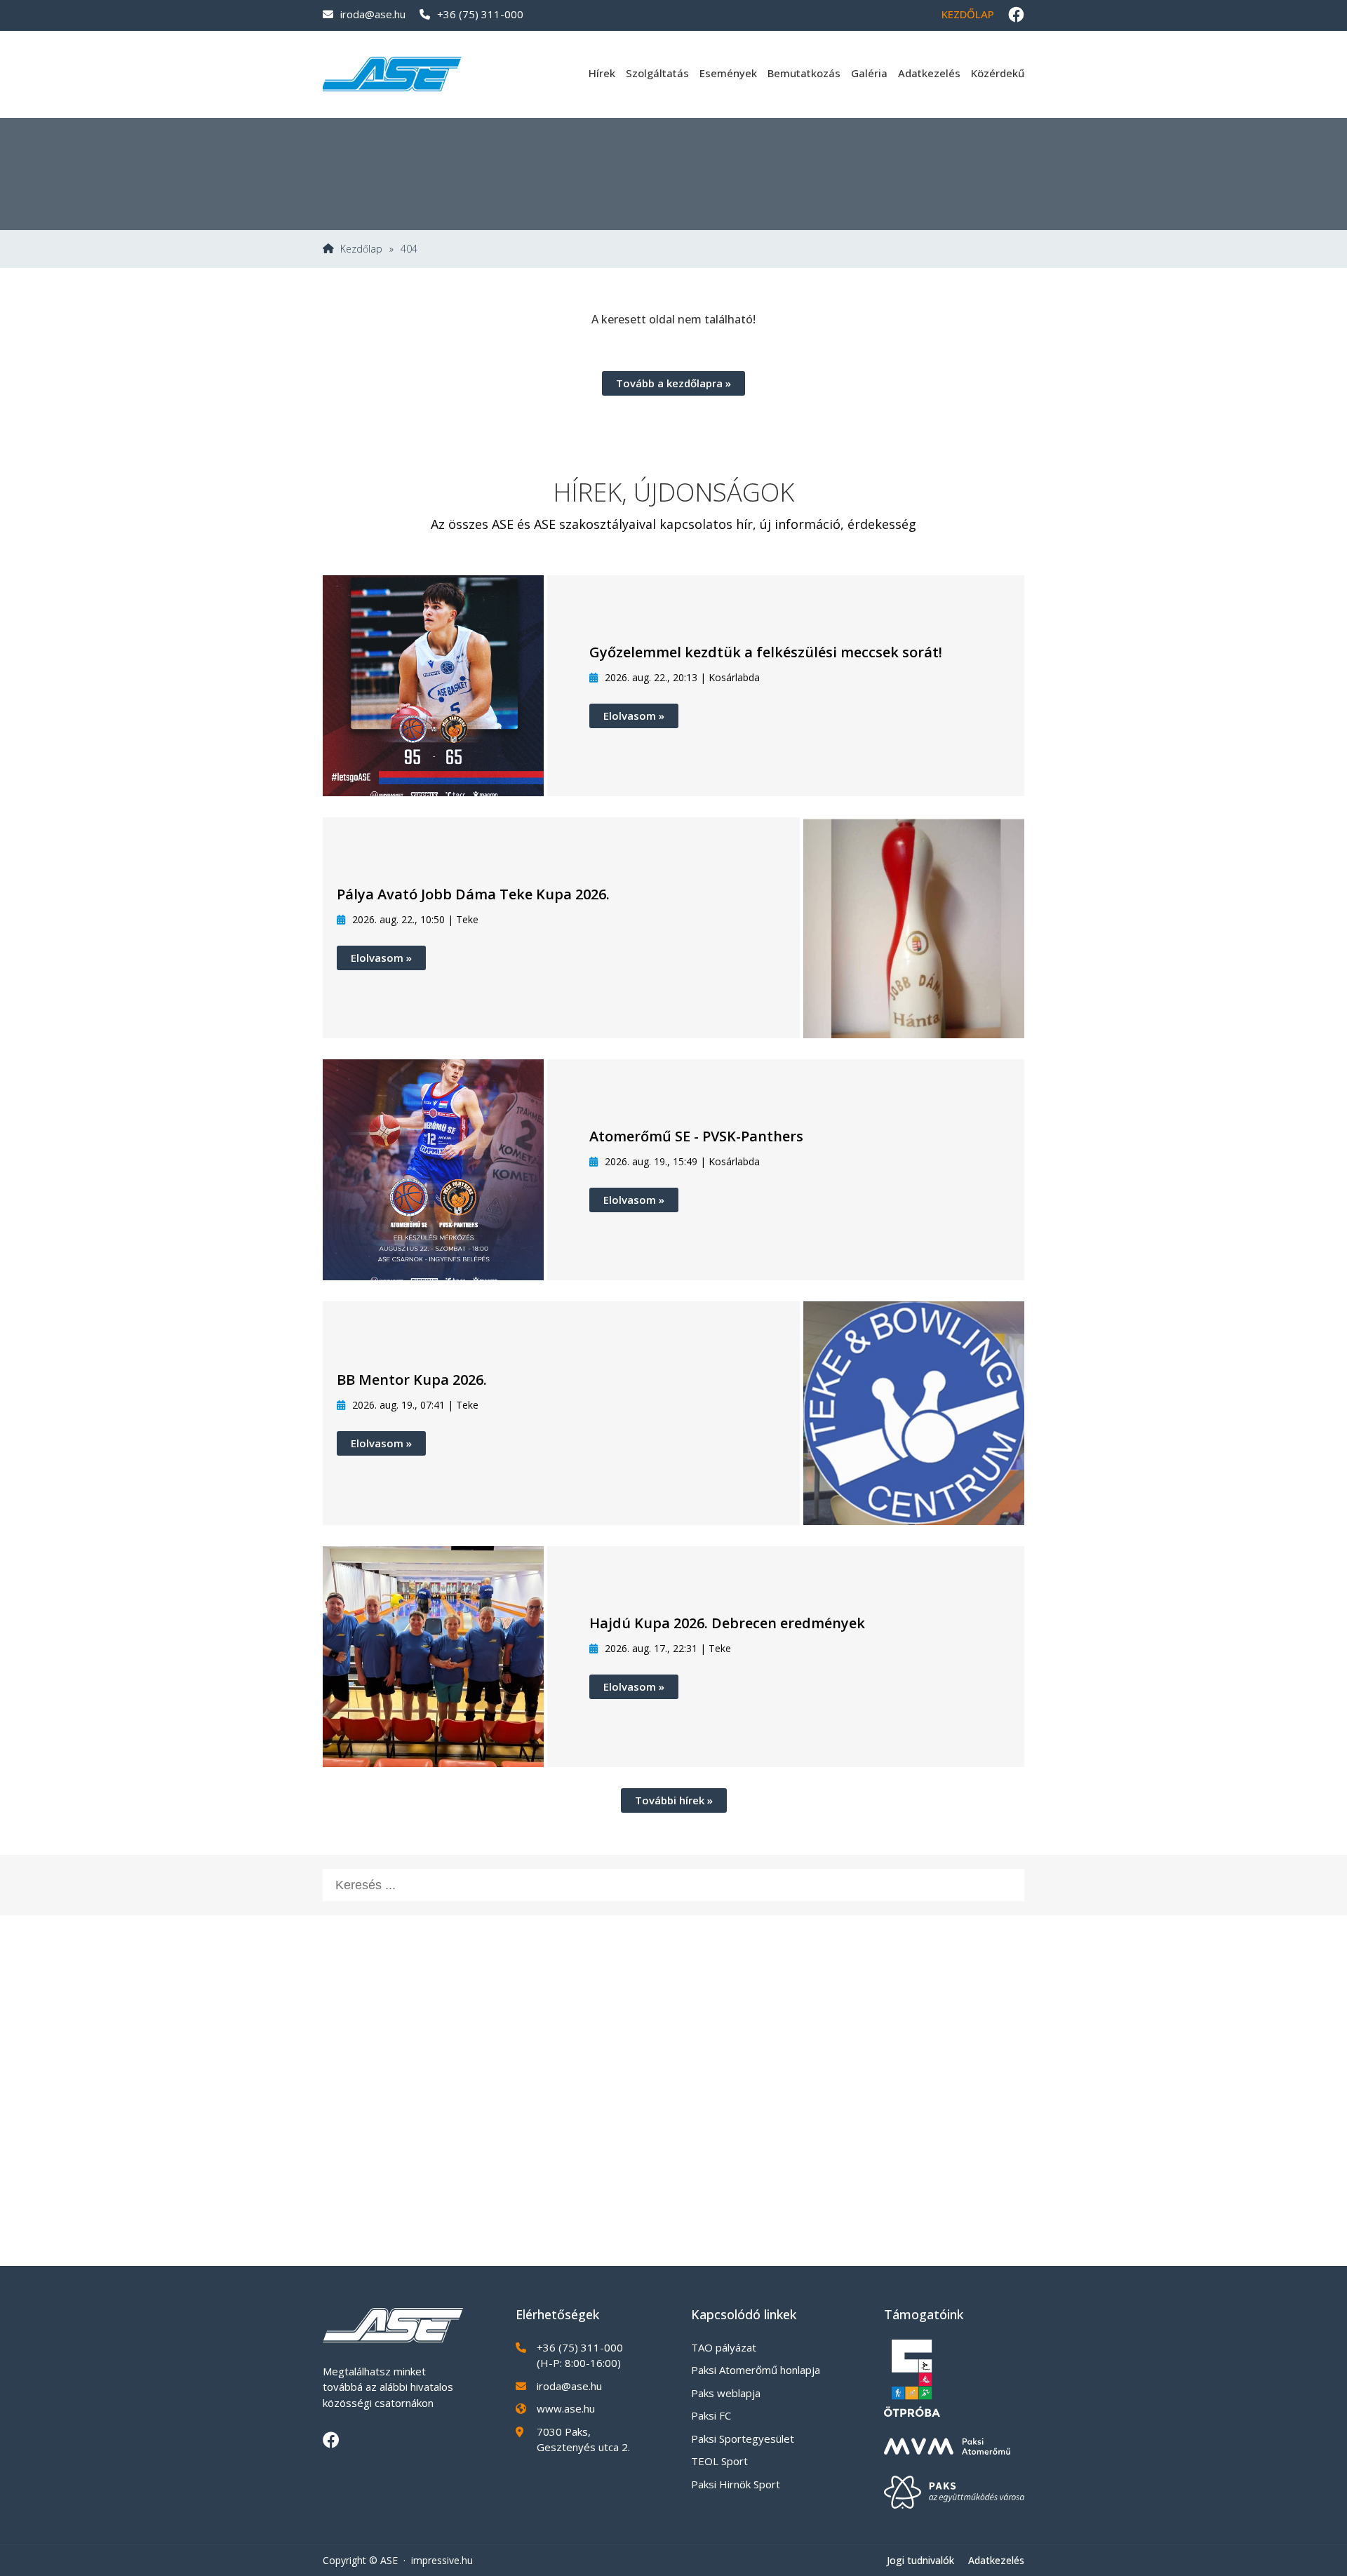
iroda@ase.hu (373, 14)
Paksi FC (711, 2415)
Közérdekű (998, 73)
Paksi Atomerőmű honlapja (756, 2370)
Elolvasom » (634, 716)
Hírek (602, 73)
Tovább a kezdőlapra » (673, 383)
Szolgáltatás (657, 73)
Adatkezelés (929, 73)
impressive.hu (442, 2560)
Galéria (869, 73)
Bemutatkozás (804, 73)
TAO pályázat (724, 2347)
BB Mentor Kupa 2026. (412, 1380)
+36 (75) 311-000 (480, 14)
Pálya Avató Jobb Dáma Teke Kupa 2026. (473, 894)
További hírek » (674, 1800)
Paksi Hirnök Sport (736, 2484)
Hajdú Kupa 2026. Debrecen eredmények (727, 1623)
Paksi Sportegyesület (743, 2439)
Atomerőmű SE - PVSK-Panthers (696, 1136)
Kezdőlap (968, 14)
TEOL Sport (719, 2461)
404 (409, 249)
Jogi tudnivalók (920, 2560)
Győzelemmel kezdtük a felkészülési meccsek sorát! (766, 652)
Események (728, 73)
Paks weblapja (726, 2393)
